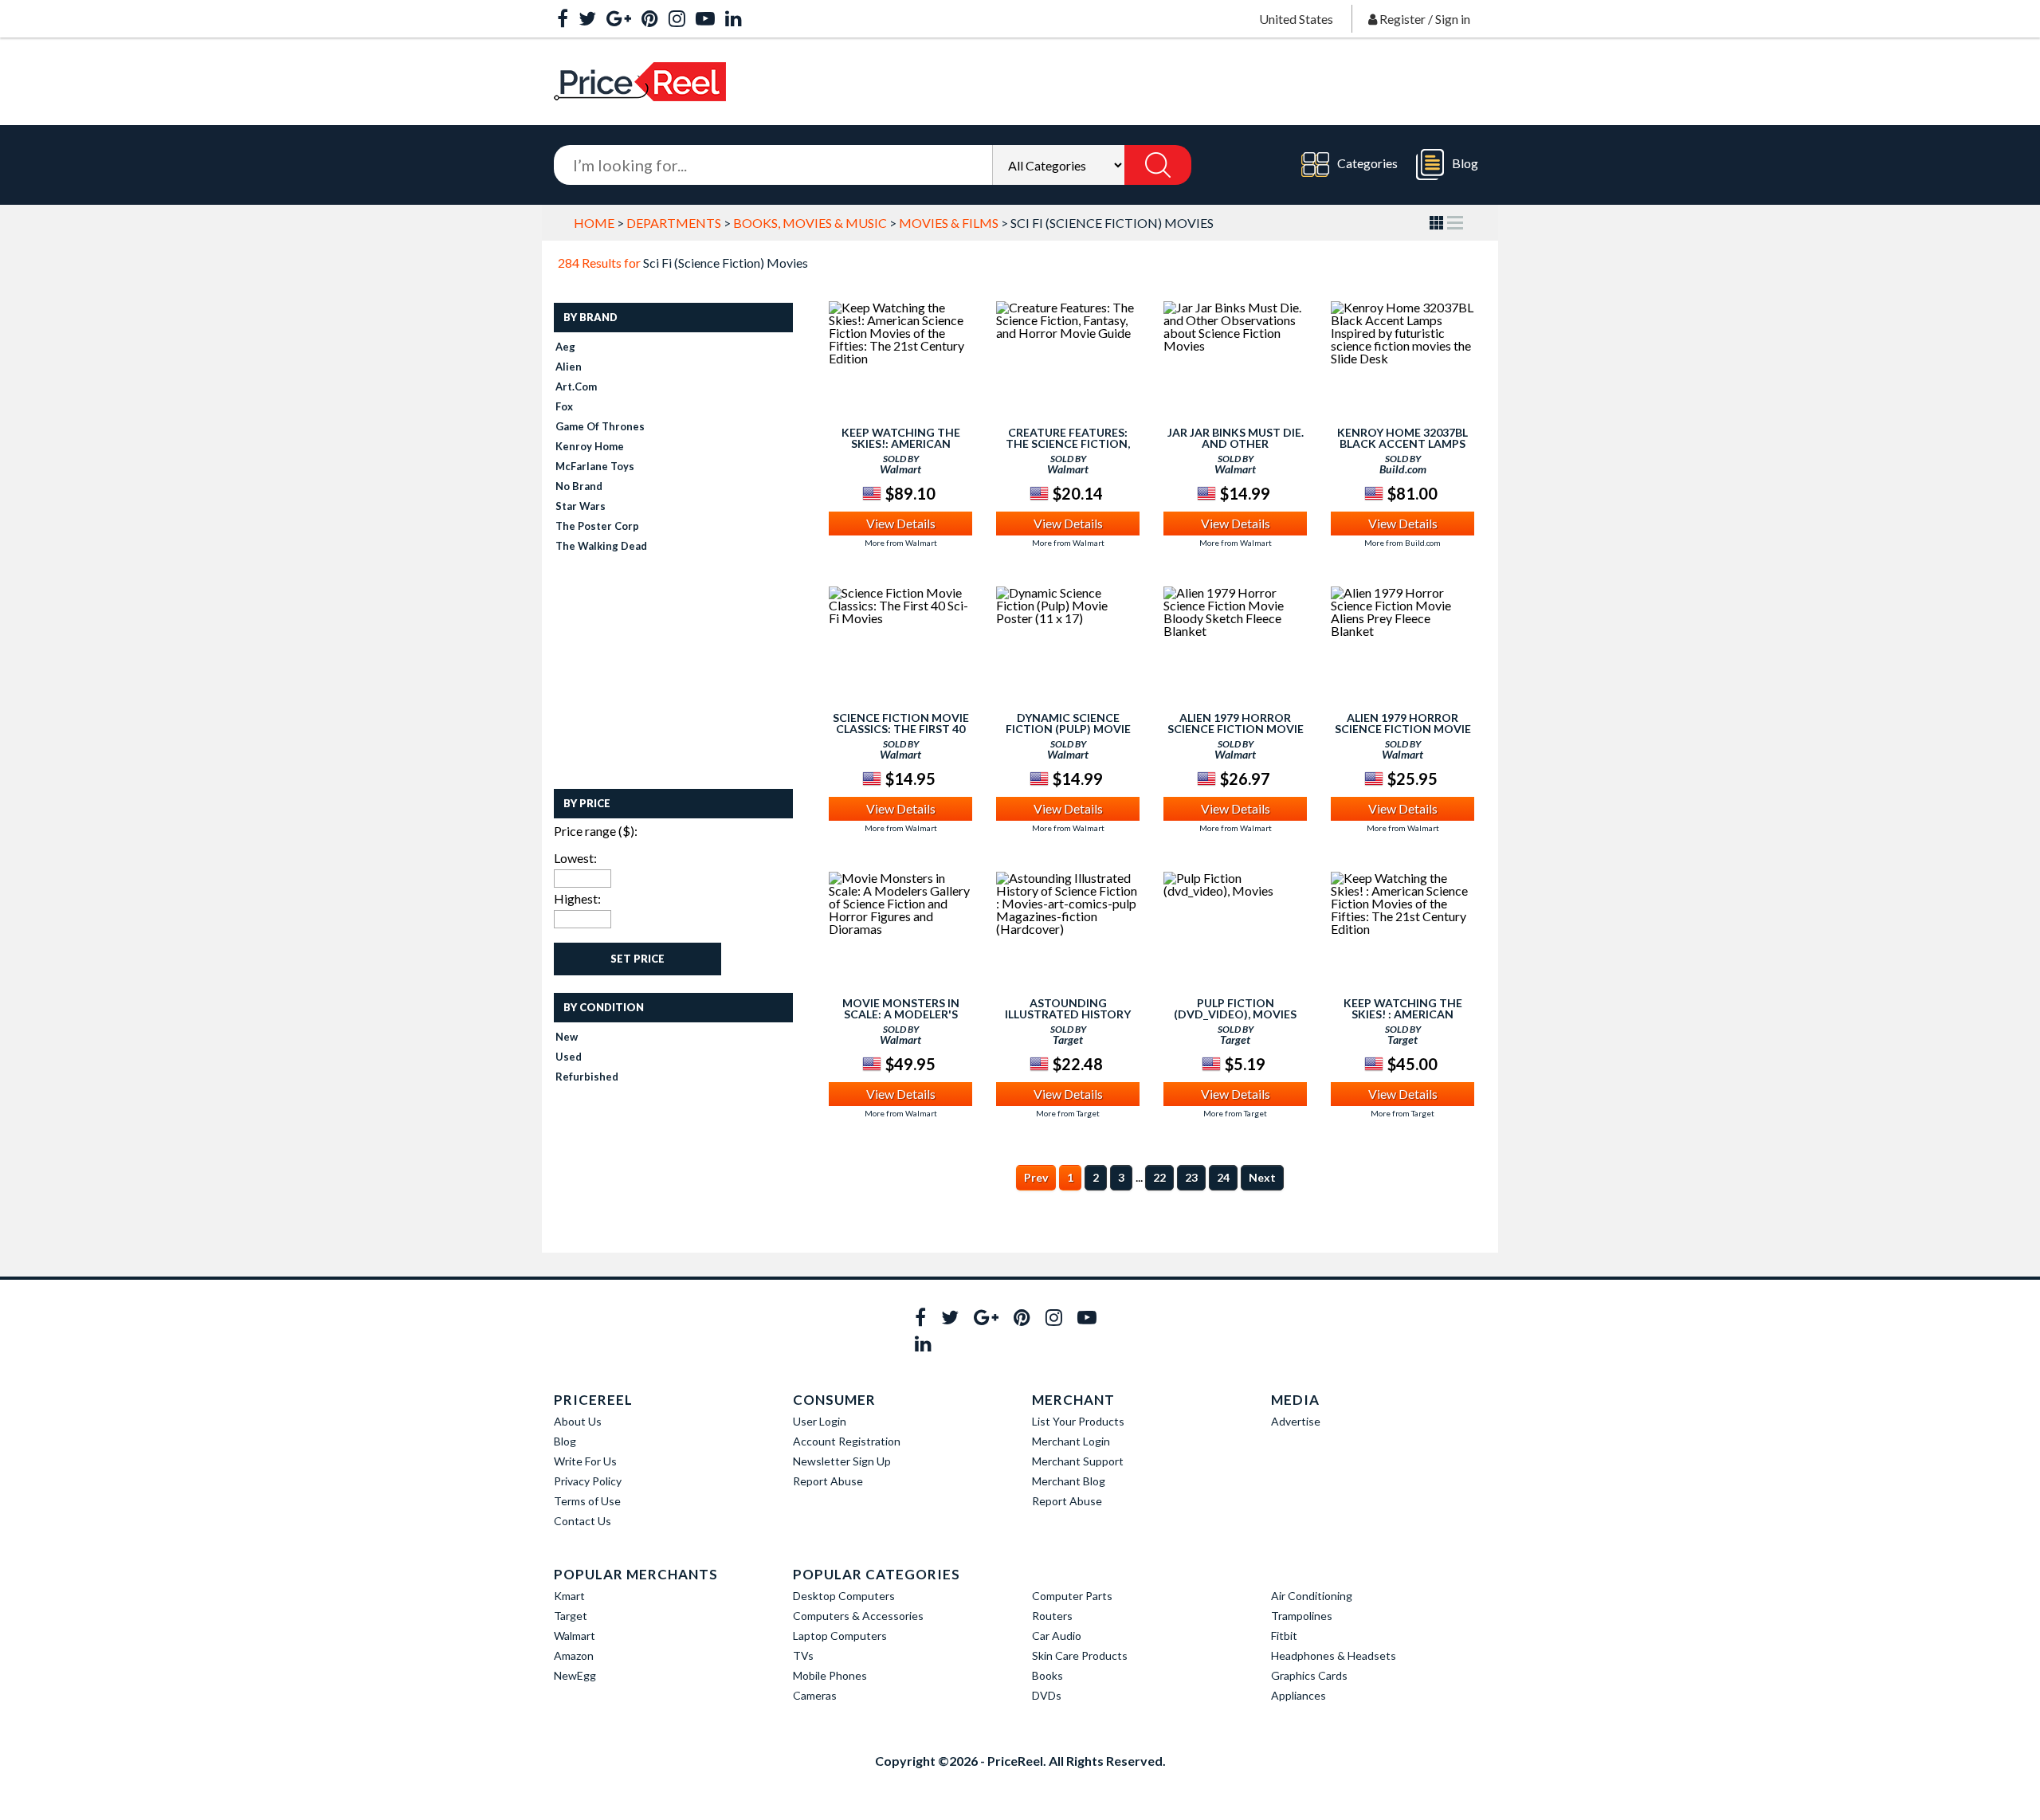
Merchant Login (1071, 1441)
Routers (1052, 1616)
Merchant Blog (1069, 1481)
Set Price (637, 959)
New (567, 1037)
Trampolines (1302, 1616)
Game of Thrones (600, 426)
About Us (578, 1421)
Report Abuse (828, 1481)
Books (1047, 1675)
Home (594, 223)
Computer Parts (1072, 1596)
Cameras (815, 1695)
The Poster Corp (597, 526)
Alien (569, 367)
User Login (820, 1421)
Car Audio (1057, 1636)
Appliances (1299, 1695)
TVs (803, 1655)
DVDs (1047, 1695)
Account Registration (847, 1441)
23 (1191, 1177)
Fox (564, 406)
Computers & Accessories (858, 1616)
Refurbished (587, 1077)
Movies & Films (949, 223)
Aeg (565, 347)
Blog (1465, 163)
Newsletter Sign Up (842, 1461)
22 (1159, 1177)
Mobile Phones (830, 1675)
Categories (1367, 163)
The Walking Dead (601, 546)
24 (1223, 1177)
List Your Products (1078, 1421)
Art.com (576, 386)
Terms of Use (587, 1501)
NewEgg (575, 1675)
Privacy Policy (588, 1481)
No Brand (579, 486)
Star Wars (581, 506)
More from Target (1068, 1113)
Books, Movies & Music (810, 223)
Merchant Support (1078, 1461)
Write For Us (585, 1461)
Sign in (1453, 19)
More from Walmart (901, 543)
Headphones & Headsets (1334, 1655)
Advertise (1296, 1421)
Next (1262, 1177)
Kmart (569, 1596)
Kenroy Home (590, 446)
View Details (901, 523)
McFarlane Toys (595, 466)
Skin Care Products (1080, 1655)
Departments (674, 223)
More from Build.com (1402, 543)
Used (569, 1057)
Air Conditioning (1312, 1596)
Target (571, 1616)
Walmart (575, 1636)
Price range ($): (596, 831)
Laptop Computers (840, 1636)
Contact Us (583, 1521)
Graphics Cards (1309, 1675)
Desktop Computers (844, 1596)
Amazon (574, 1655)
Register (1402, 19)
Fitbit (1284, 1636)
